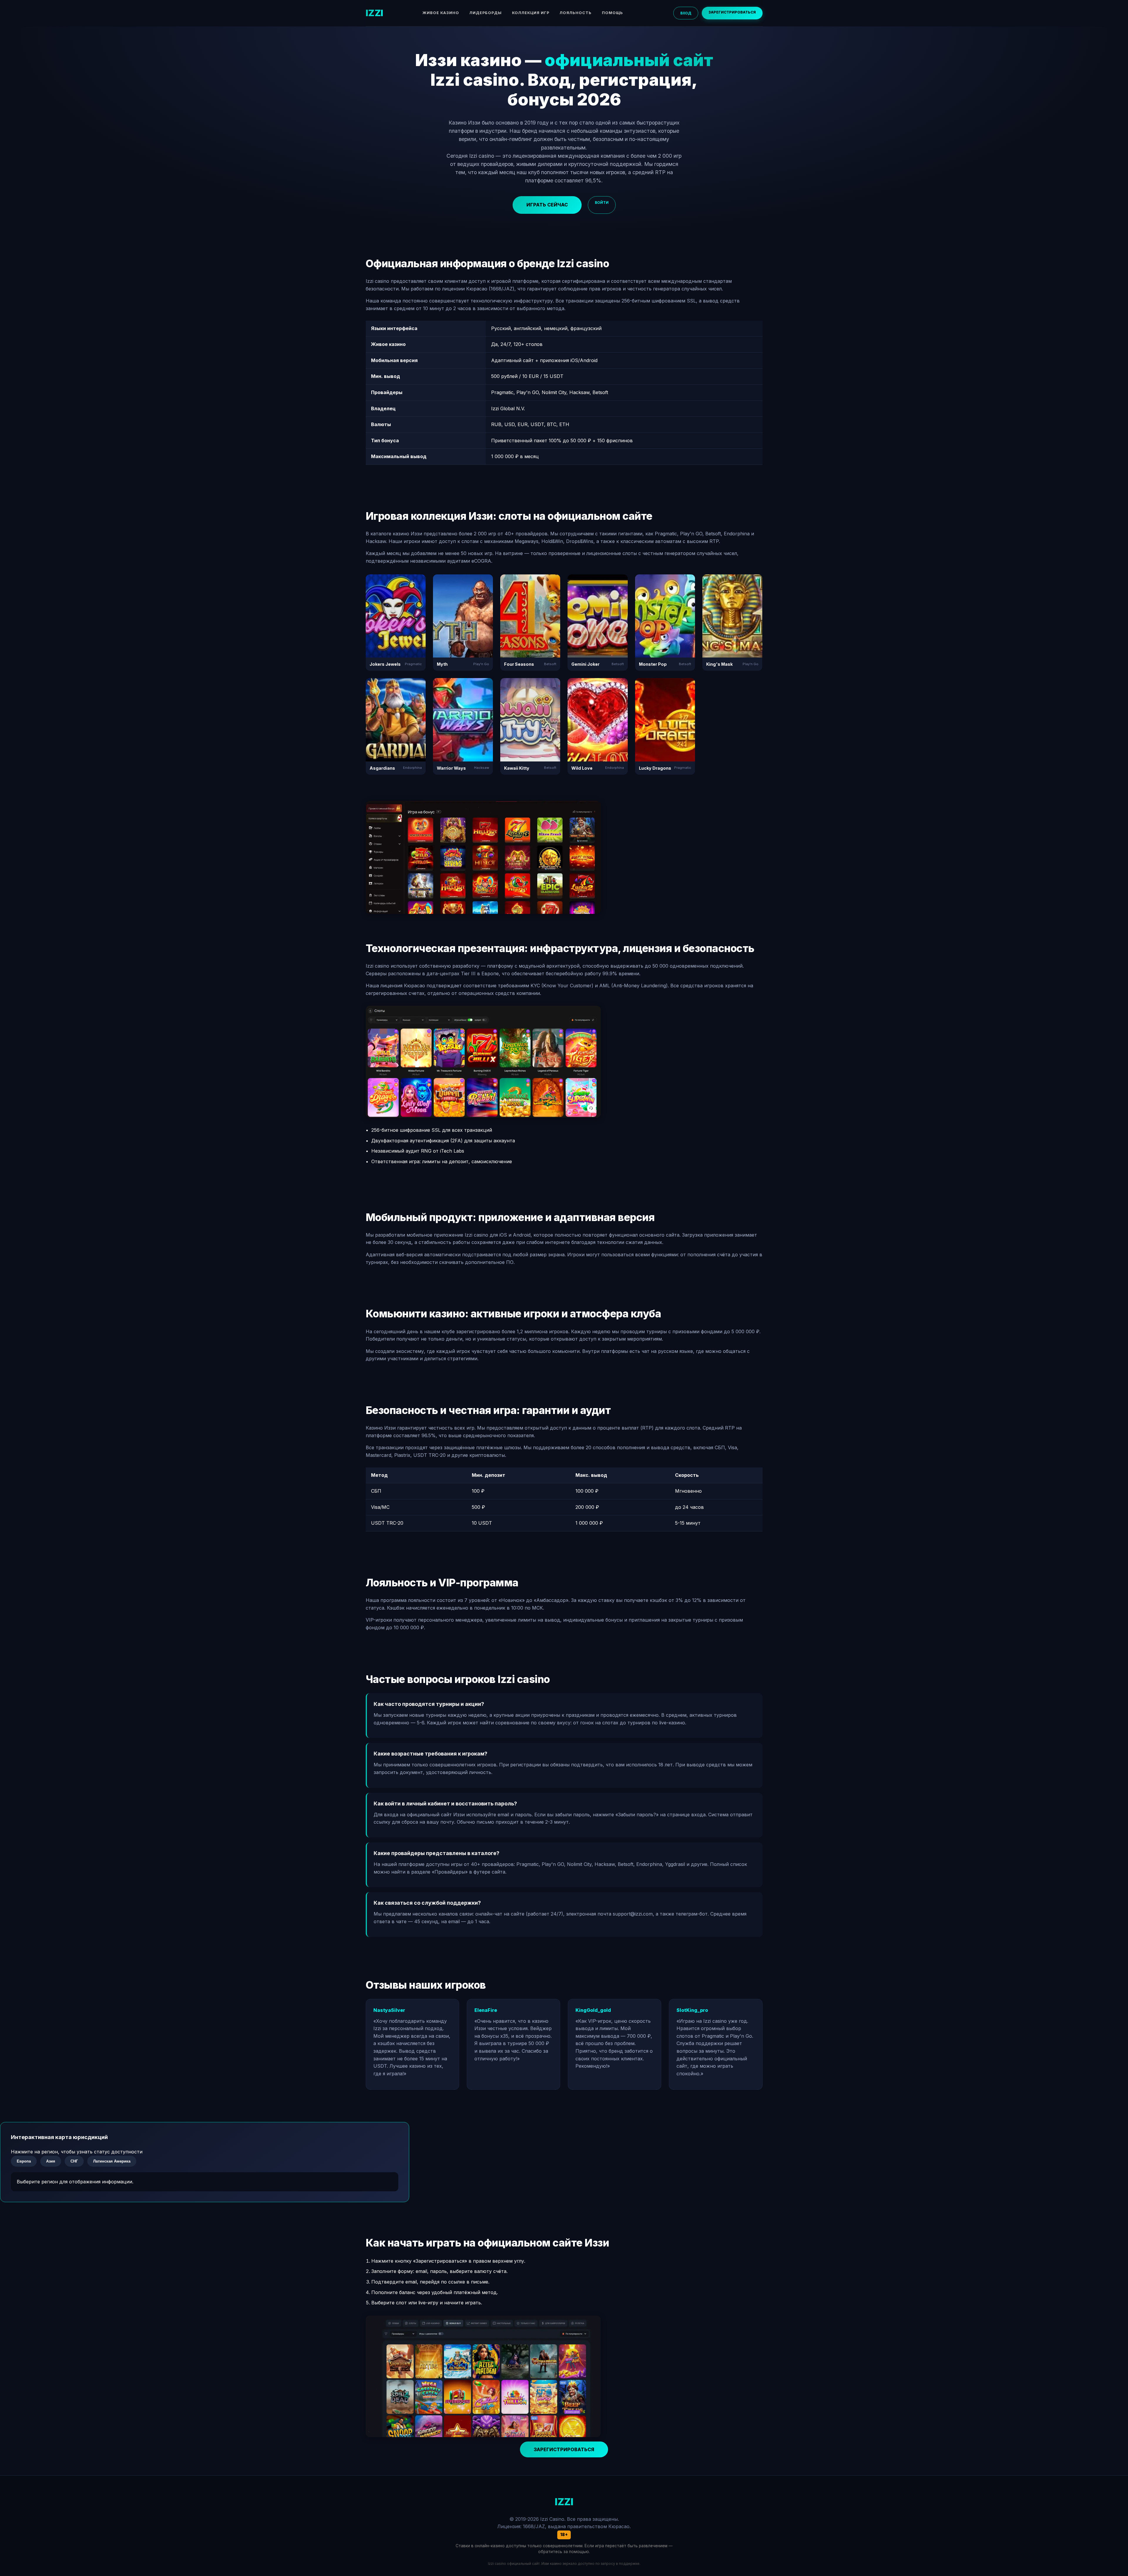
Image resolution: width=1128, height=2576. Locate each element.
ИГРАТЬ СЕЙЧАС (547, 205)
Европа (24, 2161)
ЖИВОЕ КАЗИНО (441, 13)
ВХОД (686, 13)
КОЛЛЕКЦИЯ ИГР (531, 13)
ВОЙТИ (602, 202)
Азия (51, 2161)
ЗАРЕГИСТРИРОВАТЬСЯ (732, 12)
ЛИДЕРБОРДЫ (486, 13)
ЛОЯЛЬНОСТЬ (576, 13)
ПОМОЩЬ (612, 13)
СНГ (74, 2161)
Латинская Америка (112, 2161)
